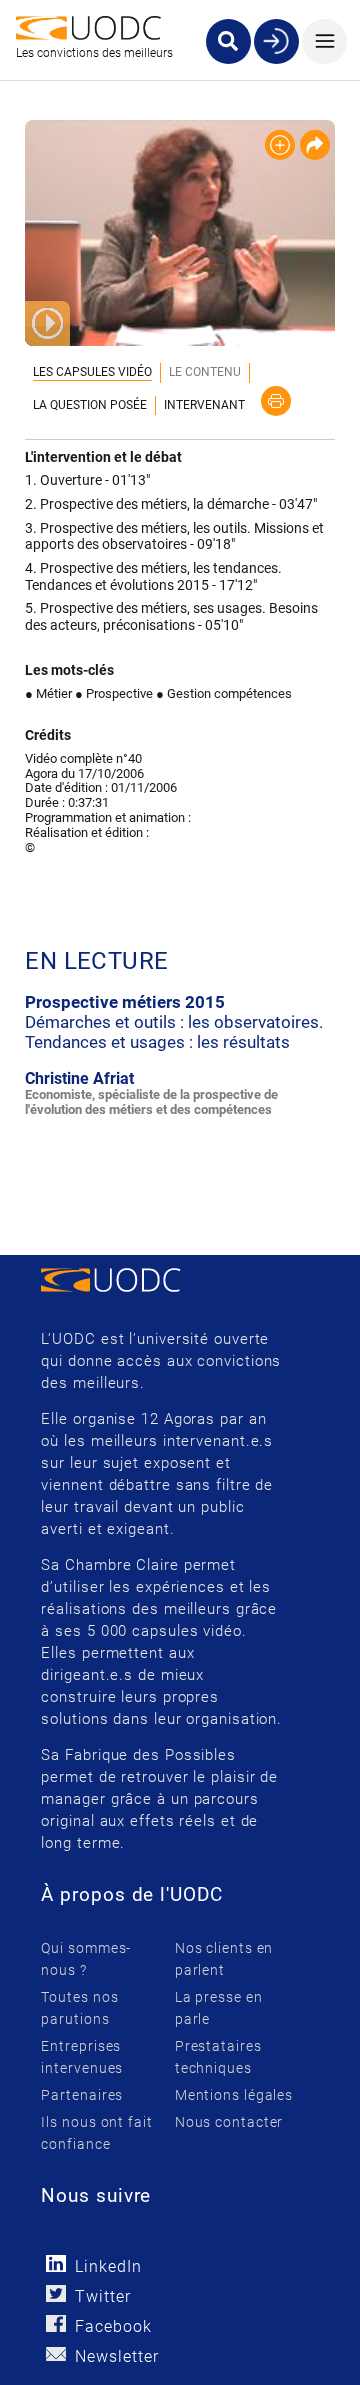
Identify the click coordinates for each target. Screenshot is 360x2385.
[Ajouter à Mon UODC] (280, 145)
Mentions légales (234, 2095)
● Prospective (114, 693)
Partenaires (82, 2095)
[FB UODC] (55, 2323)
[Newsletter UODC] (55, 2353)
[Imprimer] (276, 401)
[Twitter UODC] (55, 2293)
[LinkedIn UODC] (55, 2263)
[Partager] (315, 145)
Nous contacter (229, 2122)
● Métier (48, 693)
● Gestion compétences (224, 693)
